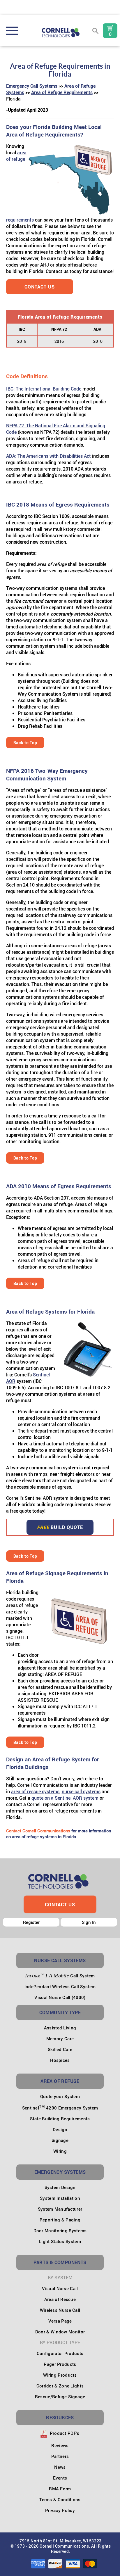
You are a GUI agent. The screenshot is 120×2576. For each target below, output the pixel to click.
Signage (60, 2140)
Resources (60, 2418)
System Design (60, 2187)
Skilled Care (60, 2049)
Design (60, 2129)
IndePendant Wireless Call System (60, 1986)
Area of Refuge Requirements (62, 92)
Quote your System (60, 2096)
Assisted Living (60, 2028)
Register (31, 1922)
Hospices (60, 2060)
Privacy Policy (60, 2510)
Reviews (60, 2445)
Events (60, 2478)
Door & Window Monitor (60, 2332)
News (60, 2467)
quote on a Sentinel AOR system (65, 1798)
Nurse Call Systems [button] (60, 1960)
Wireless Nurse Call (60, 2310)
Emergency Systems (60, 2172)
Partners (60, 2456)
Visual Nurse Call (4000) (60, 1997)
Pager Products (60, 2364)
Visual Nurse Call (60, 2288)
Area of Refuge (60, 2081)
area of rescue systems (35, 1791)
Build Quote (60, 1527)
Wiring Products (60, 2375)
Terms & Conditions (60, 2499)
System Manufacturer (60, 2209)
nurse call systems (81, 1791)
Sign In (89, 1922)
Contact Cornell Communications (38, 1831)
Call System (60, 1976)
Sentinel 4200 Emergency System (60, 2108)
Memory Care (60, 2038)
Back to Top (25, 743)
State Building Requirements (60, 2119)
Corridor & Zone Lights (60, 2386)
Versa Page (60, 2321)
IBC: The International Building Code (44, 389)
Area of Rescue (60, 2299)
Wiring (60, 2151)
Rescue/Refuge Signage (60, 2397)
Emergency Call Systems (32, 86)
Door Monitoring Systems (60, 2231)
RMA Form (60, 2489)
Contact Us (40, 287)
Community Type (60, 2012)
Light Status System (60, 2241)
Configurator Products (60, 2353)
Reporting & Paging (60, 2220)
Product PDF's (64, 2433)
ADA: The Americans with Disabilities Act (48, 456)
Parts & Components (60, 2262)
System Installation (60, 2198)
